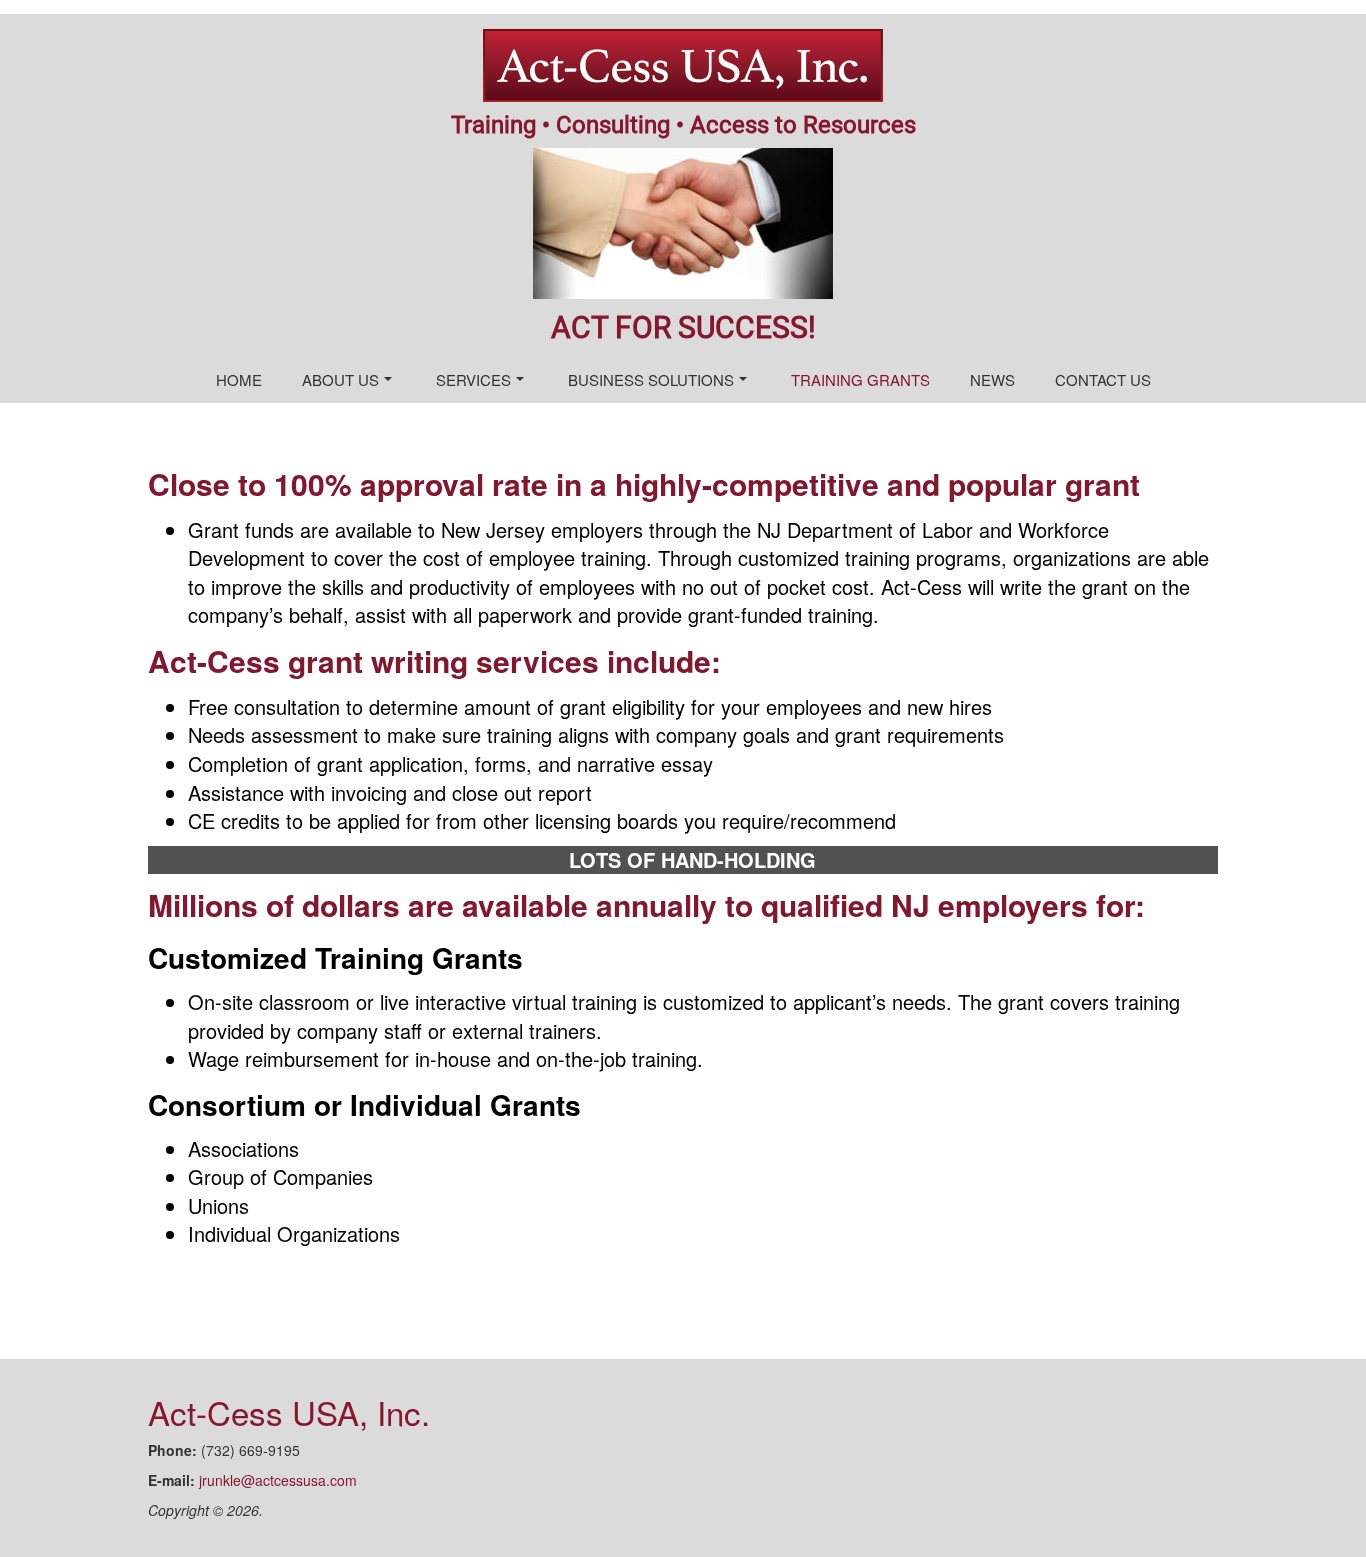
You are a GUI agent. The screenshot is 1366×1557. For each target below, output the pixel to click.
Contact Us (1103, 379)
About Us (340, 379)
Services (473, 379)
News (992, 379)
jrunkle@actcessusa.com (278, 1480)
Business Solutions (651, 379)
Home (239, 379)
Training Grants (860, 379)
